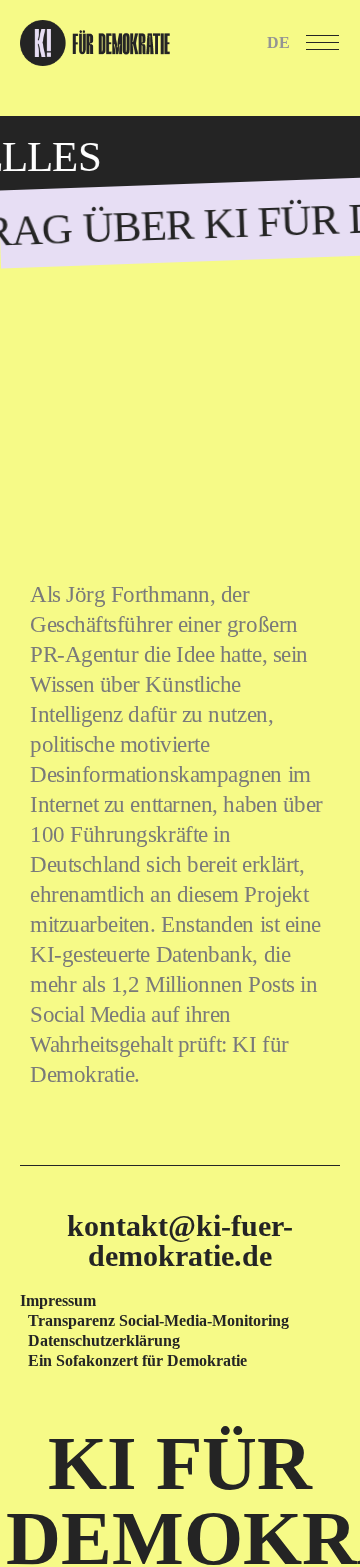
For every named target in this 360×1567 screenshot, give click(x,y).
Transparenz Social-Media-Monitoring (158, 1320)
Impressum (58, 1300)
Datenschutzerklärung (104, 1340)
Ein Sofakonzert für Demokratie (137, 1360)
